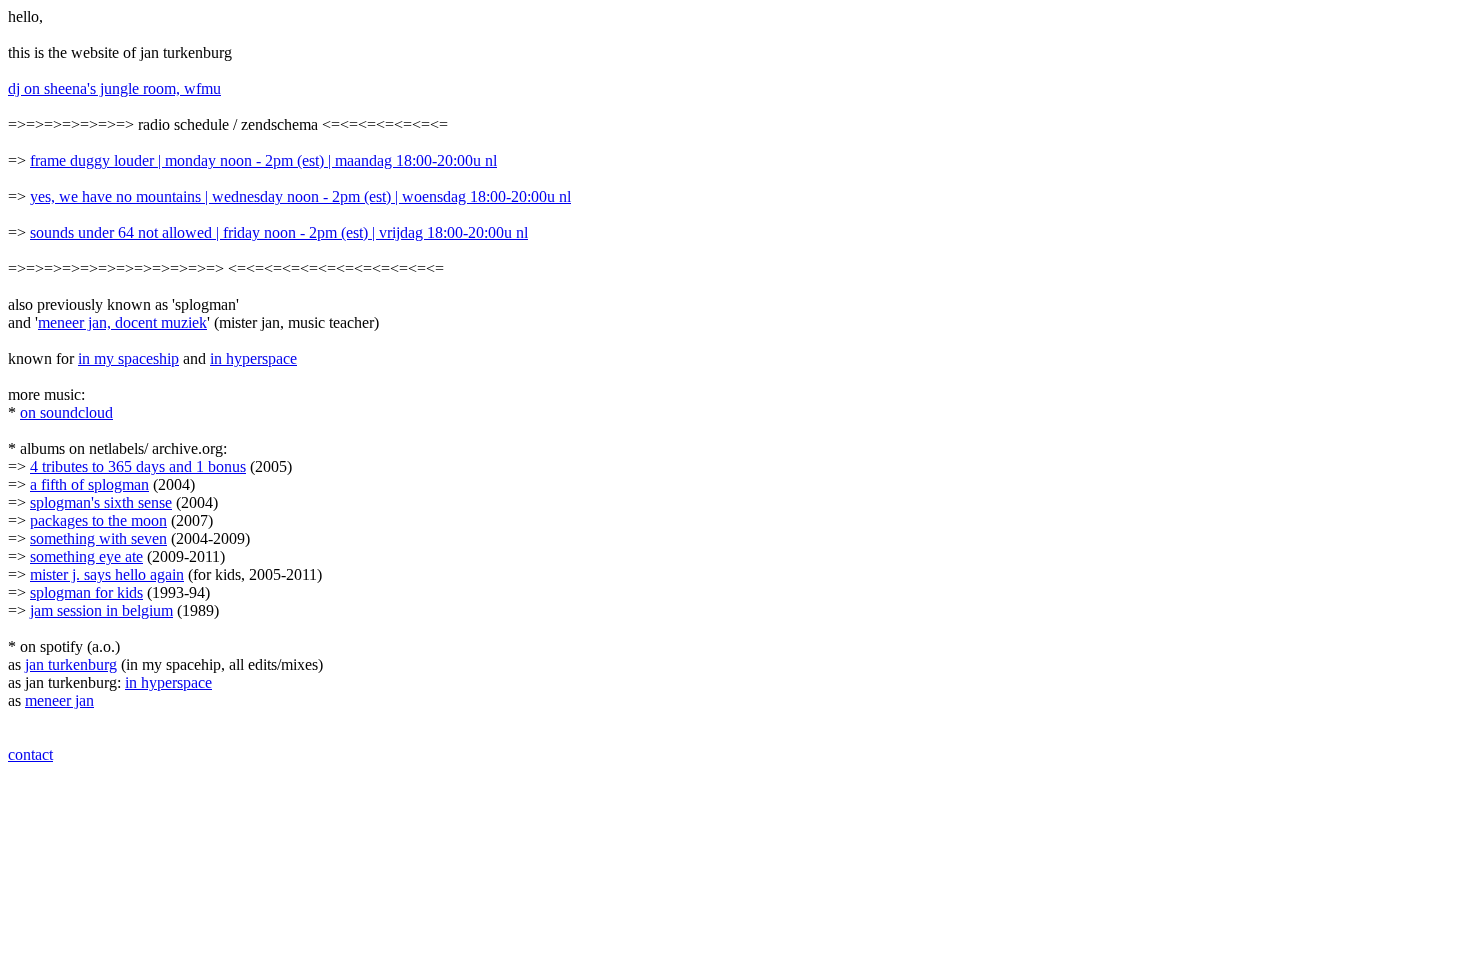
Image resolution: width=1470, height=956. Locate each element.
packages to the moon (98, 520)
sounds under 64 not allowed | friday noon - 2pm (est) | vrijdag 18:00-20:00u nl (279, 232)
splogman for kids (86, 592)
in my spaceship (128, 358)
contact (30, 754)
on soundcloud (66, 412)
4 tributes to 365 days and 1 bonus (138, 466)
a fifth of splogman (89, 484)
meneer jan (59, 700)
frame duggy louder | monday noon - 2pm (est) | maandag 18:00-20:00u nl (263, 160)
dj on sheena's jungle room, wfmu (114, 88)
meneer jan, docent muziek (122, 322)
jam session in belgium (101, 610)
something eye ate (86, 556)
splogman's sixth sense (101, 502)
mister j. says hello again (107, 574)
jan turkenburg (71, 664)
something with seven (98, 538)
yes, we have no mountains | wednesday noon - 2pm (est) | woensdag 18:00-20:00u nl (300, 196)
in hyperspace (253, 358)
